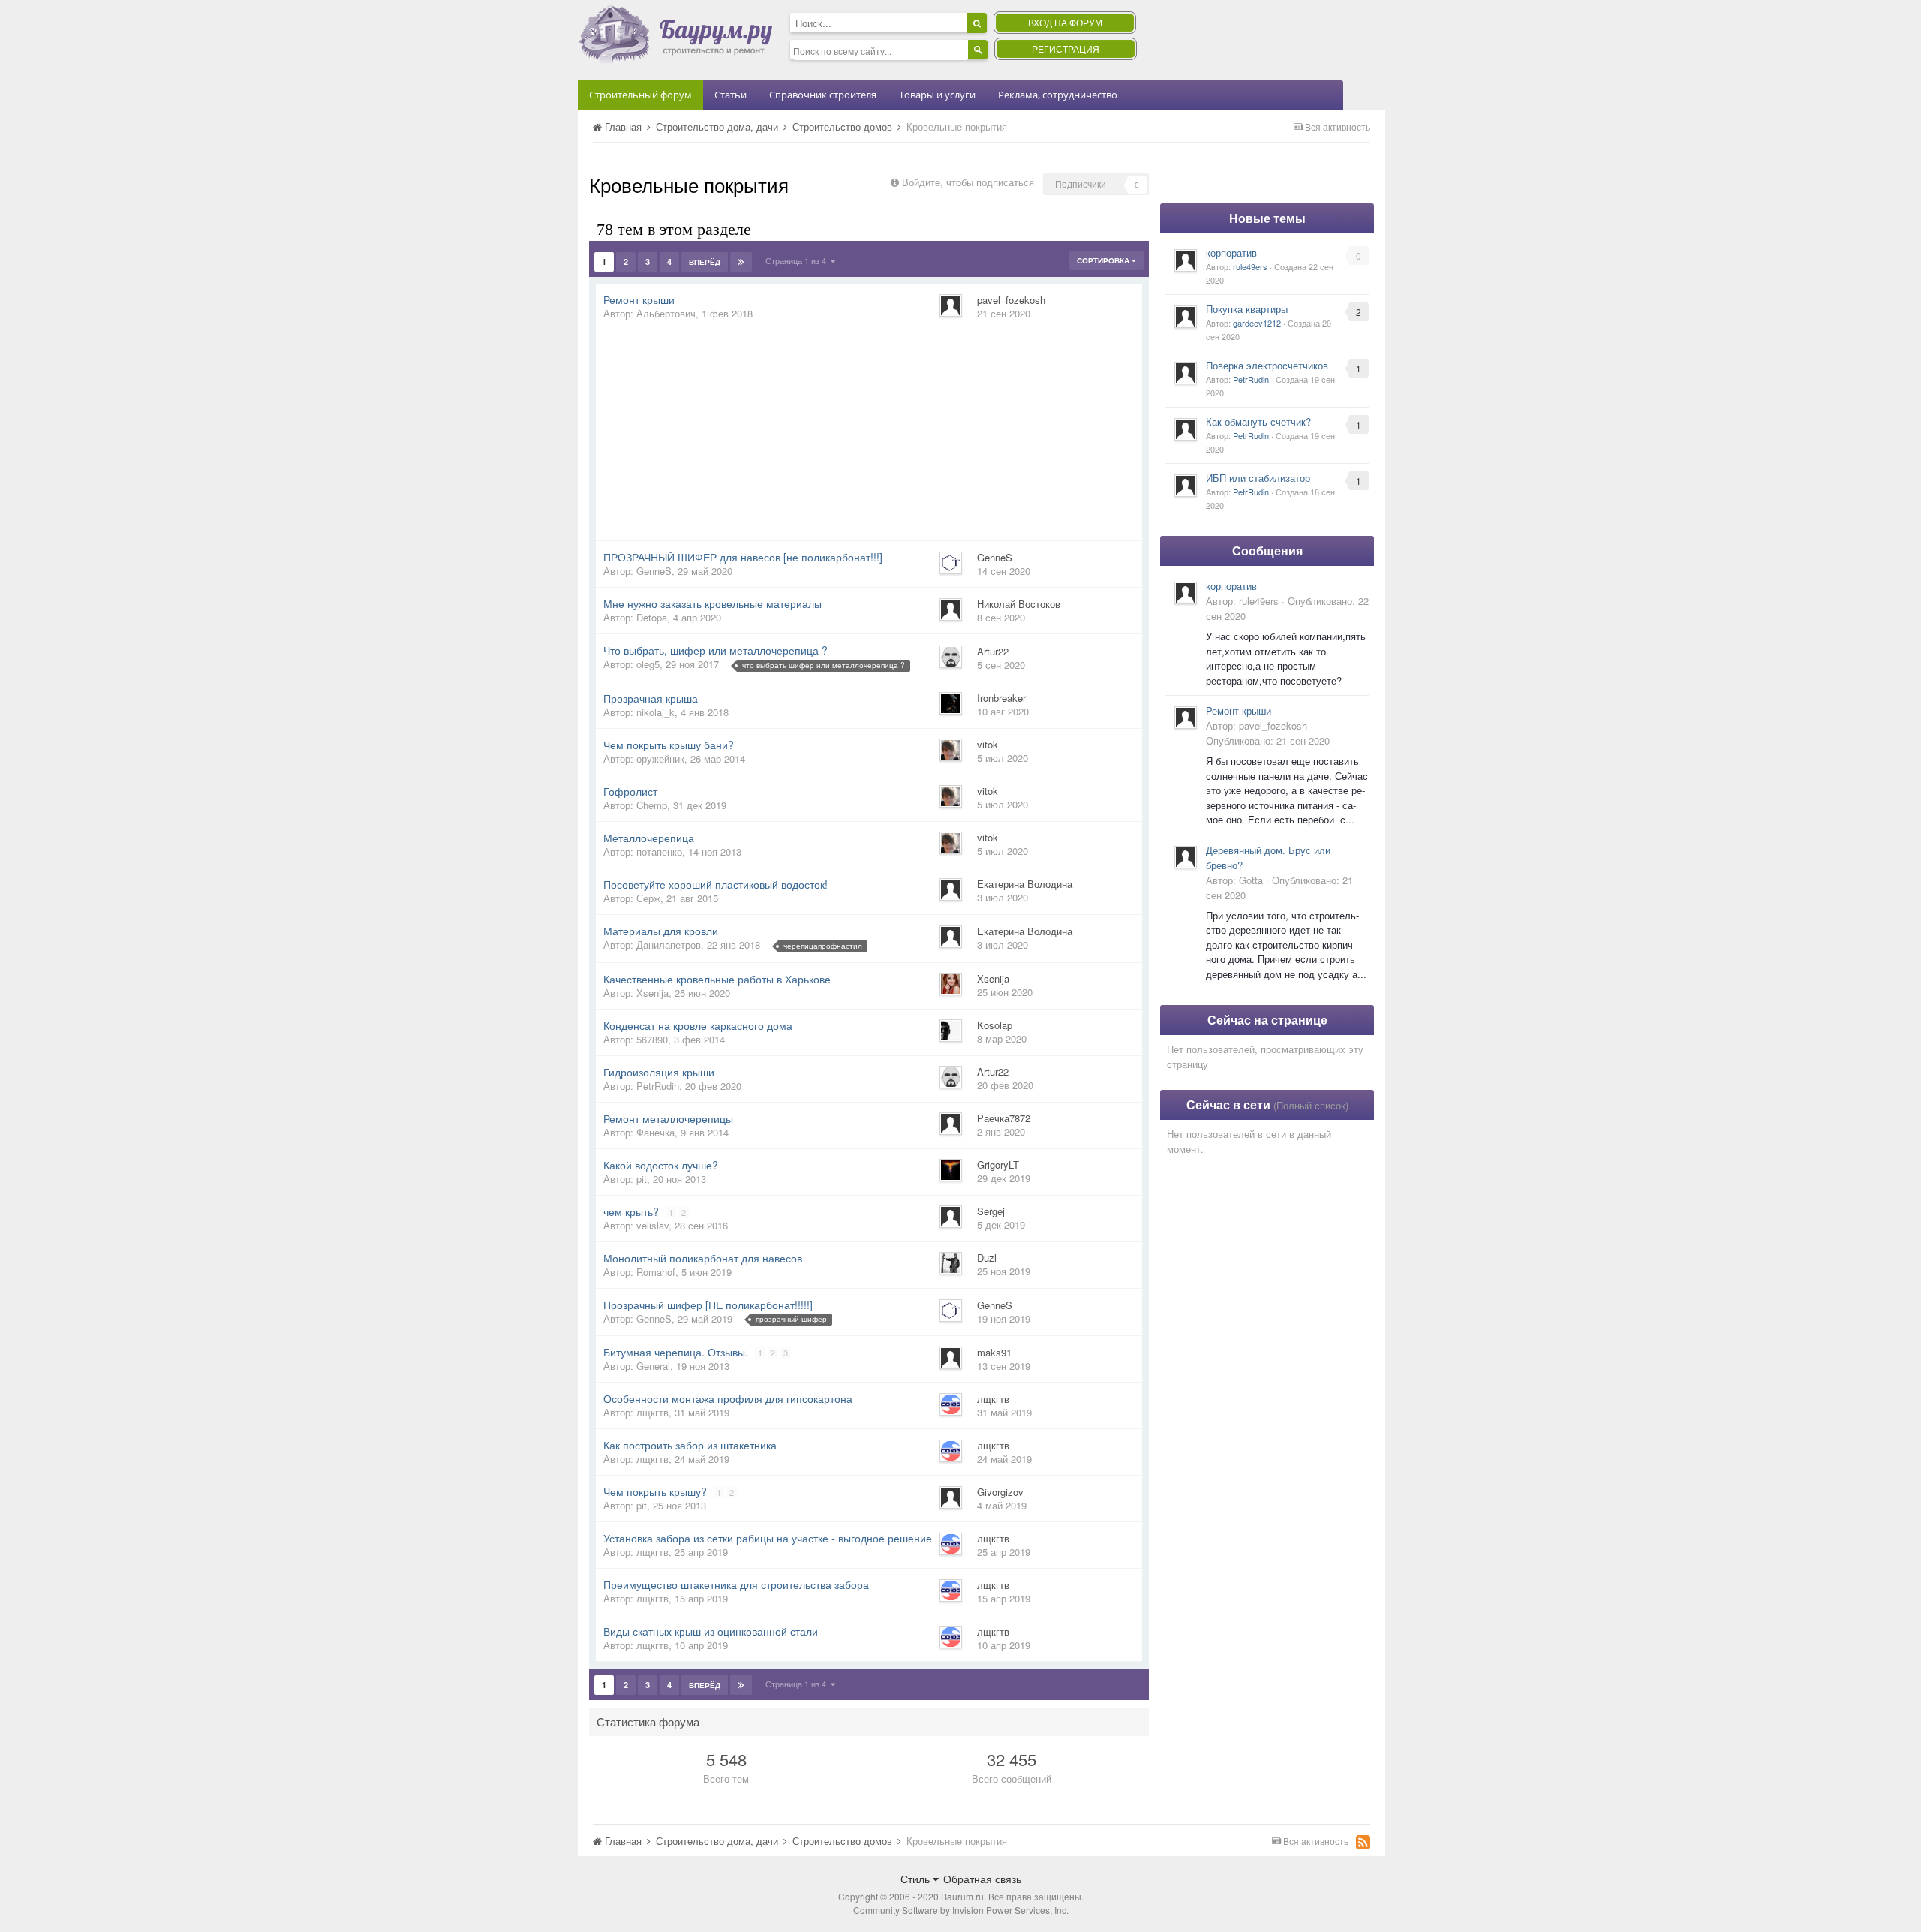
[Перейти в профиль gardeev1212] (1186, 317)
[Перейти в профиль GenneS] (951, 563)
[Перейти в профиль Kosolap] (951, 1031)
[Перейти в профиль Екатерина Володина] (951, 889)
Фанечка (655, 1132)
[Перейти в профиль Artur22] (951, 657)
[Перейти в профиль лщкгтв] (951, 1404)
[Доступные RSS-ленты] (1363, 1842)
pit (642, 1179)
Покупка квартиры (1247, 309)
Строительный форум (640, 95)
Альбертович (666, 313)
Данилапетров (669, 945)
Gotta (1251, 880)
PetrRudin (658, 1086)
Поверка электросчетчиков (1267, 365)
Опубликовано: (1268, 740)
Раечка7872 (1004, 1118)
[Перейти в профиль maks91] (951, 1358)
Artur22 (993, 651)
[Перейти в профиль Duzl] (951, 1263)
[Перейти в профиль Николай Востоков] (951, 609)
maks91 (994, 1352)
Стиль (917, 1879)
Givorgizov (1000, 1492)
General (653, 1366)
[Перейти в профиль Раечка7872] (951, 1124)
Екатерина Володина (1025, 884)
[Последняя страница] (741, 262)
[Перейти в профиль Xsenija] (951, 984)
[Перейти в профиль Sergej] (951, 1217)
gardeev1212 (1257, 323)
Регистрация (1066, 48)
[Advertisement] (869, 435)
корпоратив (1231, 253)
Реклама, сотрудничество (1058, 95)
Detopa (652, 617)
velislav (652, 1225)
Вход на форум (1065, 22)
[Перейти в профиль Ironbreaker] (951, 703)
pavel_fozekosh (1011, 300)
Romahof (656, 1272)
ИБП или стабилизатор (1258, 478)
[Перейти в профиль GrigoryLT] (951, 1170)
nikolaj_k (655, 712)
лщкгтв (652, 1412)
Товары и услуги (937, 95)
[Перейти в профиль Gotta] (1186, 857)
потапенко (659, 852)
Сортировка (1104, 260)
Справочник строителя (823, 95)
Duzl (987, 1258)
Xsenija (652, 993)
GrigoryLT (998, 1165)
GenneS (654, 571)
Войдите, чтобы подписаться (968, 182)
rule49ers (1250, 266)
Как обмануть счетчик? (1258, 421)
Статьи (731, 95)
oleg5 (648, 664)
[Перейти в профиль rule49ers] (1186, 260)
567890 (652, 1039)
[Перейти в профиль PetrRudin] (1186, 373)
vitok (988, 744)
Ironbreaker (1001, 698)
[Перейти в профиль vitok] (951, 750)
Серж (648, 898)
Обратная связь (982, 1879)
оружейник (660, 758)
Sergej (991, 1211)
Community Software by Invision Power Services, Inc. (961, 1910)
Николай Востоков (1019, 604)
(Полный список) (1311, 1105)
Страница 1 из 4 (798, 260)
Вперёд (705, 262)
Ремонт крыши (1239, 710)
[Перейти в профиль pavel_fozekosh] (951, 305)
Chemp (652, 805)
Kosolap (995, 1025)
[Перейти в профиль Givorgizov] (951, 1497)
